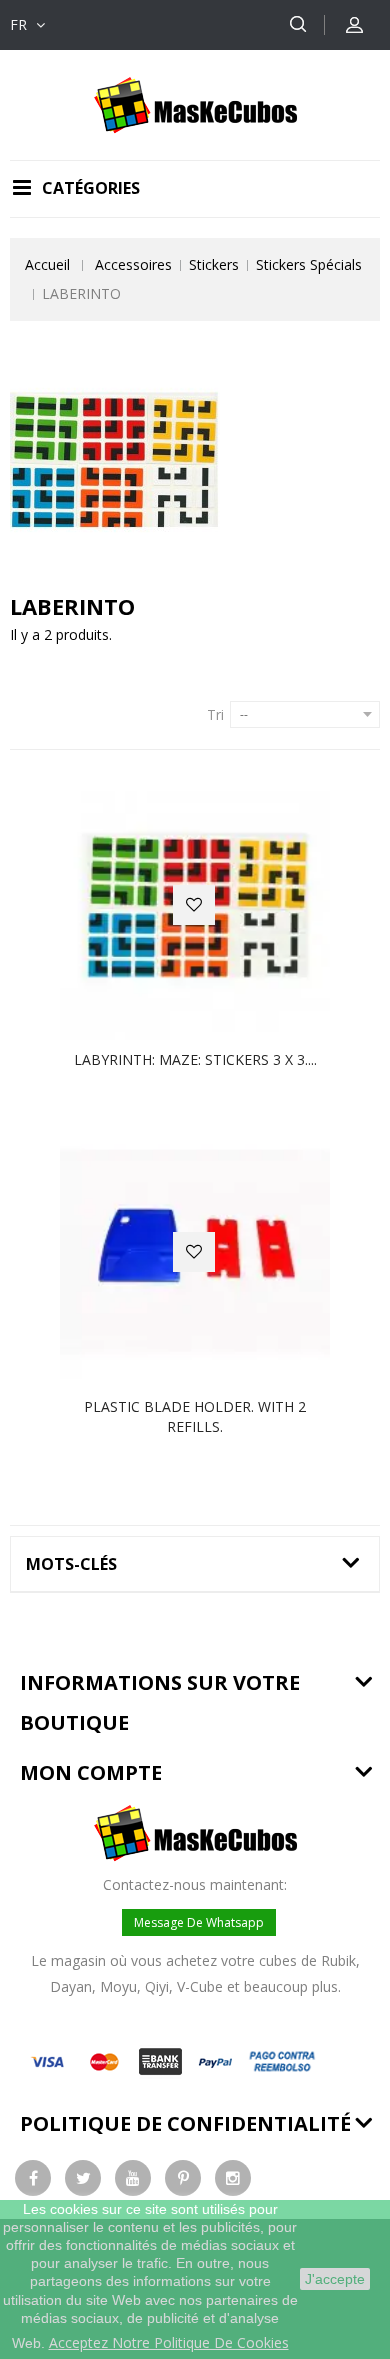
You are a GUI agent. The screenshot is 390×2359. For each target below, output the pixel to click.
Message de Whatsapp (199, 1922)
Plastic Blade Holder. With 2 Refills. (195, 1416)
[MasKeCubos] (195, 103)
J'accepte (335, 2279)
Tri (215, 714)
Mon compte (91, 1772)
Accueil (47, 264)
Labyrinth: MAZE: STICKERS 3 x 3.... (195, 1059)
